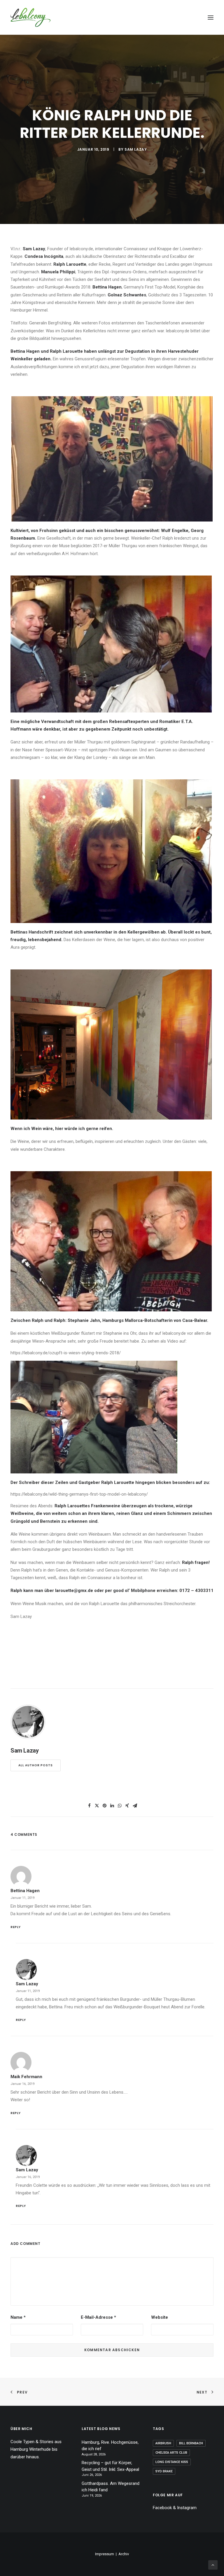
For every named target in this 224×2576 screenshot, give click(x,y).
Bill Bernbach (191, 2443)
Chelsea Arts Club (171, 2453)
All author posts (36, 1765)
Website (160, 2317)
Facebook (162, 2508)
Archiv (124, 2554)
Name (18, 2317)
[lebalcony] (30, 17)
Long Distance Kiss (172, 2462)
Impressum (105, 2554)
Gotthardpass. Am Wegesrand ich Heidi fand (111, 2487)
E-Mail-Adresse (98, 2317)
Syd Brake (164, 2471)
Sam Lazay (136, 149)
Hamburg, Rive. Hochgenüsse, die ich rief (110, 2446)
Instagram (187, 2508)
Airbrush (163, 2443)
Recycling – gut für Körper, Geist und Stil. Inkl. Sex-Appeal (110, 2466)
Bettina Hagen (25, 1891)
